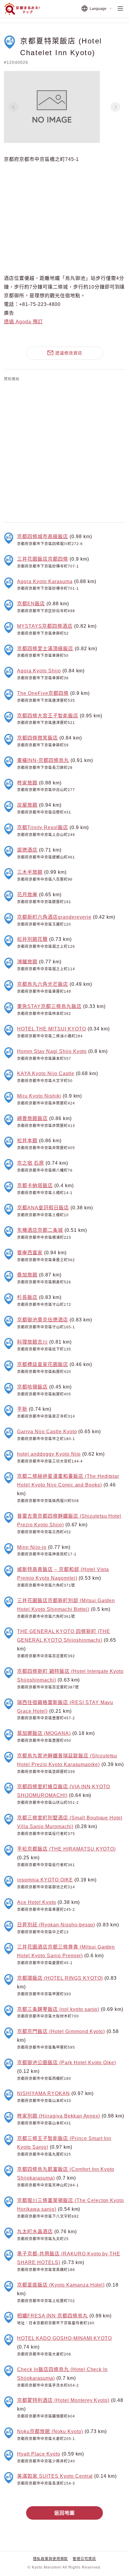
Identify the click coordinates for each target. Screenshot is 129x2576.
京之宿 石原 (31, 1163)
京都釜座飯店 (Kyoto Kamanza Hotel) (61, 2285)
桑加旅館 (27, 1275)
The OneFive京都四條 (43, 693)
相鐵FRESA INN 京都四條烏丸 (52, 2316)
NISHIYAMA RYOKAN (43, 2093)
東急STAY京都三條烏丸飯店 (49, 1006)
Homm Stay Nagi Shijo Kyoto (52, 1051)
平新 (22, 1409)
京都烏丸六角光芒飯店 (43, 984)
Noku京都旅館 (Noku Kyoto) (50, 2431)
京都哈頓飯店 (32, 1387)
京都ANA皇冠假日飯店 (43, 1208)
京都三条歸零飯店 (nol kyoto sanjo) (58, 2009)
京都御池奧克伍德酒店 (43, 1320)
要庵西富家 (30, 1252)
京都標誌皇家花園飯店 (43, 1364)
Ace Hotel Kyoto (36, 1902)
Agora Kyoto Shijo (39, 671)
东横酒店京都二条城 (40, 1230)
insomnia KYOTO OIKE (45, 1880)
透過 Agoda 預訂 (23, 322)
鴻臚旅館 (27, 962)
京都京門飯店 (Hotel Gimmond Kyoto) (61, 2031)
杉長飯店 (27, 1297)
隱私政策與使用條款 (51, 2559)
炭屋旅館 (27, 805)
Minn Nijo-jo (32, 1547)
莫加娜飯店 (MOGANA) (44, 1733)
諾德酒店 (27, 850)
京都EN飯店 (31, 603)
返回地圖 (64, 2513)
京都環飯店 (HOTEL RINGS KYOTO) (60, 1978)
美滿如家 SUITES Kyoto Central (55, 2476)
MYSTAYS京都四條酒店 (45, 626)
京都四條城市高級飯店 (43, 536)
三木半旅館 (30, 872)
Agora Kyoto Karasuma (45, 581)
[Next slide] (115, 107)
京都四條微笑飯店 (37, 738)
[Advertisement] (64, 451)
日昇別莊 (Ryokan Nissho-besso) (56, 1925)
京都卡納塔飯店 (35, 1185)
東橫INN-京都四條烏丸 (43, 760)
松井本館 (27, 1140)
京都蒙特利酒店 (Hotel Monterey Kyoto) (63, 2400)
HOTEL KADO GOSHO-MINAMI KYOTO (64, 2338)
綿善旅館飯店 (32, 1118)
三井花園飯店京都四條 (43, 559)
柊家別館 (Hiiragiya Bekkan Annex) (59, 2116)
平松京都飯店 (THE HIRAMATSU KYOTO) (66, 1849)
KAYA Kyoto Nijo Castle (46, 1073)
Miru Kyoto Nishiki (39, 1096)
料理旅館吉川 (32, 1342)
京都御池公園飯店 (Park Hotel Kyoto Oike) (67, 2062)
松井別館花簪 (32, 939)
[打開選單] (120, 9)
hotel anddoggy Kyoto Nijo (49, 1454)
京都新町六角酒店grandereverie (54, 917)
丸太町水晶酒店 (35, 2231)
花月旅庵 (27, 894)
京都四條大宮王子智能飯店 (48, 716)
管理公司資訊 (84, 2559)
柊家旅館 (27, 783)
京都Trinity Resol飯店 (42, 827)
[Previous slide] (13, 107)
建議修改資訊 (69, 353)
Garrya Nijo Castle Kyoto (47, 1431)
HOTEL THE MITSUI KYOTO (51, 1029)
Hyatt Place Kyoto (39, 2454)
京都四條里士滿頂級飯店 (45, 648)
